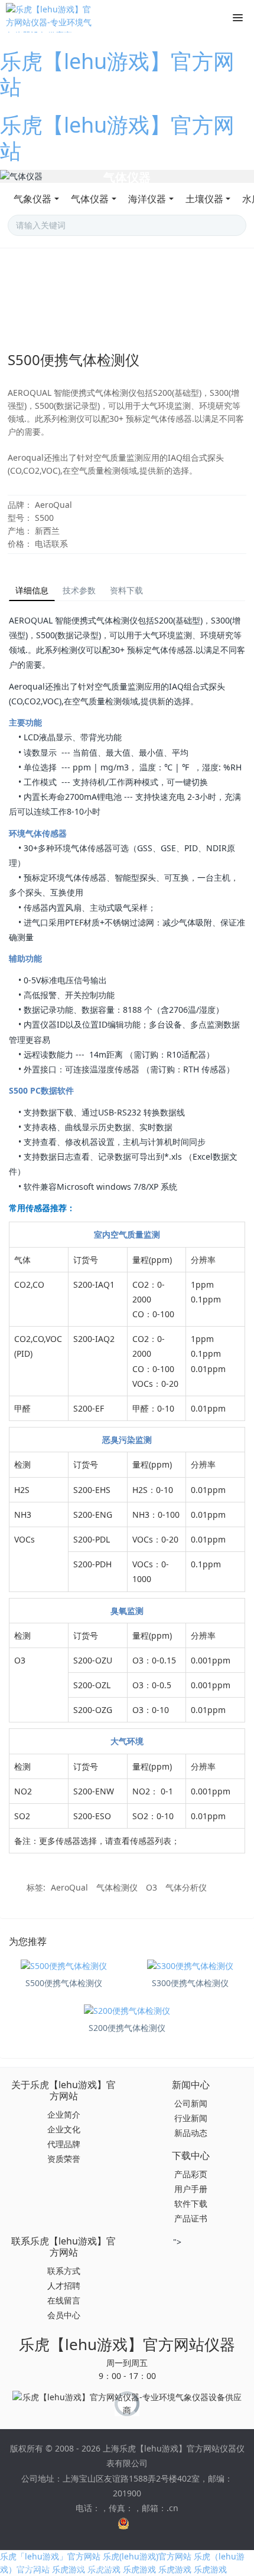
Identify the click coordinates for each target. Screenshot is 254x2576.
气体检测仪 (117, 1887)
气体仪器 (90, 199)
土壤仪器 (204, 199)
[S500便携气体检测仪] (64, 1966)
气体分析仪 (186, 1887)
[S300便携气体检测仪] (190, 1966)
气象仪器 (32, 199)
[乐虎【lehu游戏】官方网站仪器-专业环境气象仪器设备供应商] (50, 18)
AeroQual (69, 1887)
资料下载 (126, 590)
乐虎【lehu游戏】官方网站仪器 (127, 2344)
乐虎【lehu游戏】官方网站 (117, 74)
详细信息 (32, 590)
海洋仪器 (147, 199)
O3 (152, 1887)
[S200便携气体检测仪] (127, 2011)
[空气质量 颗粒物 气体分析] (127, 176)
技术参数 (79, 590)
